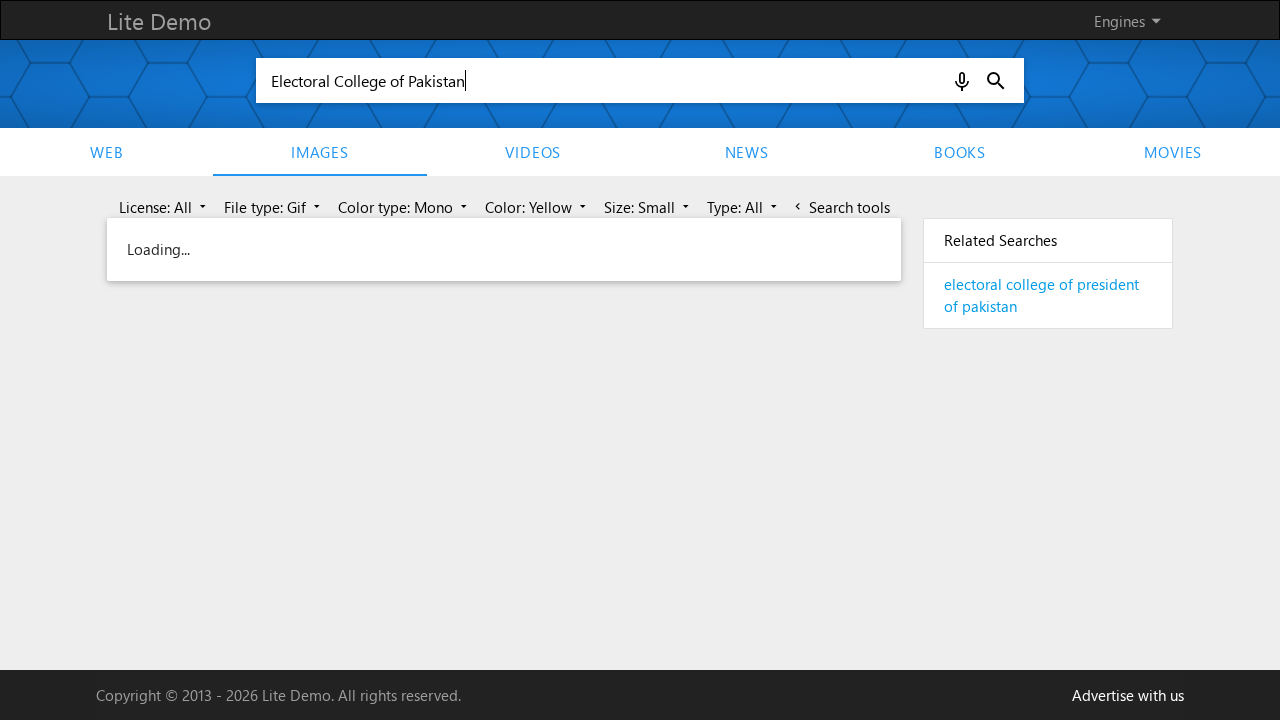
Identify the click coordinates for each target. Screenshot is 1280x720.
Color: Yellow (537, 207)
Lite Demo (159, 20)
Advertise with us (1128, 695)
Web (106, 152)
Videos (533, 152)
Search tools (840, 207)
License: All (164, 207)
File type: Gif (274, 207)
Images (320, 152)
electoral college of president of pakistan (1041, 295)
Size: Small (648, 207)
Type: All (744, 207)
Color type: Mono (404, 207)
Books (960, 152)
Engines (1131, 20)
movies (1173, 152)
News (747, 152)
